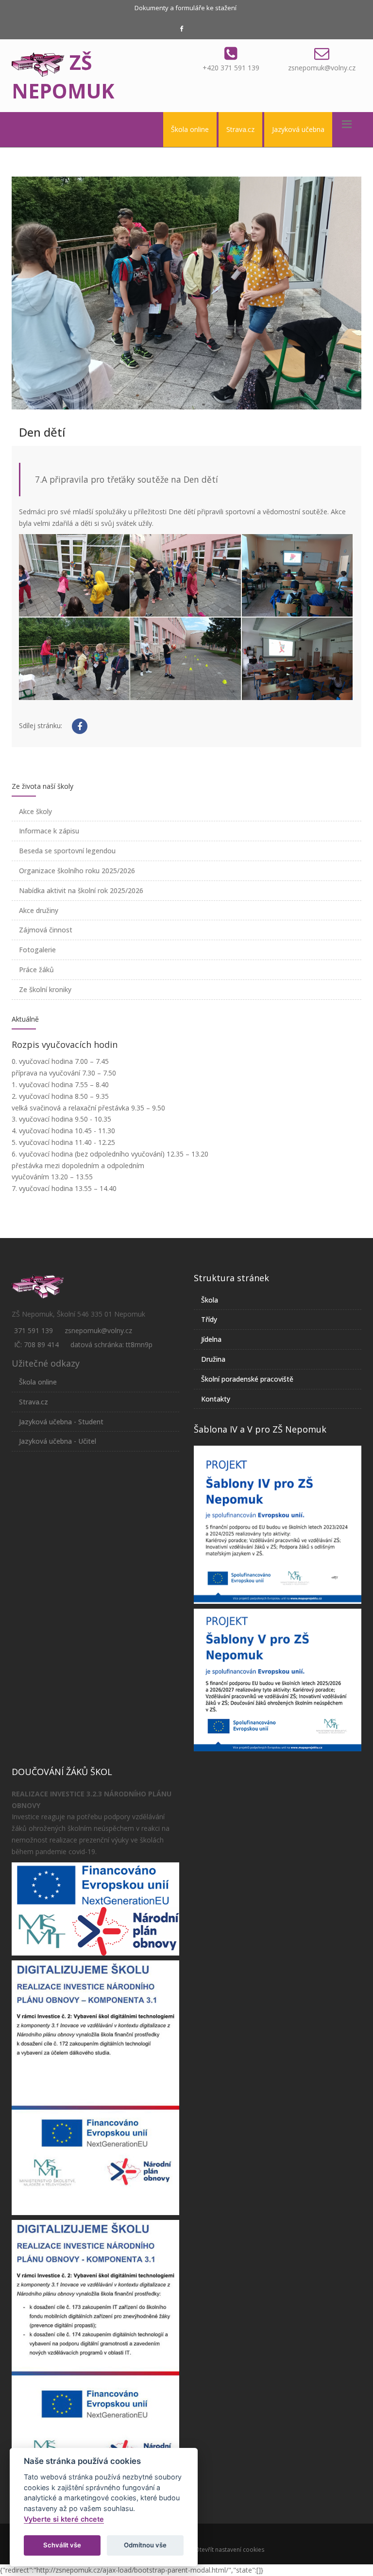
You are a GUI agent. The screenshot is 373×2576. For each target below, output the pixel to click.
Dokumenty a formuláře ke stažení (186, 8)
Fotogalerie (37, 950)
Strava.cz (240, 129)
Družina (213, 1359)
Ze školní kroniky (45, 989)
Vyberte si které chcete (64, 2519)
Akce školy (35, 811)
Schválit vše (62, 2545)
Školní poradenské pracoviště (247, 1379)
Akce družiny (39, 910)
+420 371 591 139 (231, 68)
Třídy (209, 1319)
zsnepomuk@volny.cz (322, 68)
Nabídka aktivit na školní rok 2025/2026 (81, 890)
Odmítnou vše (145, 2545)
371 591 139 (34, 1330)
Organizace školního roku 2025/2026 (77, 871)
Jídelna (211, 1339)
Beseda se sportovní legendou (67, 851)
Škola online (190, 129)
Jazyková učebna (298, 129)
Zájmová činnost (46, 930)
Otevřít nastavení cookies (229, 2550)
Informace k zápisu (49, 831)
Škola (210, 1300)
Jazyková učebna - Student (61, 1422)
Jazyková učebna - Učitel (58, 1441)
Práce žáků (36, 970)
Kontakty (216, 1399)
